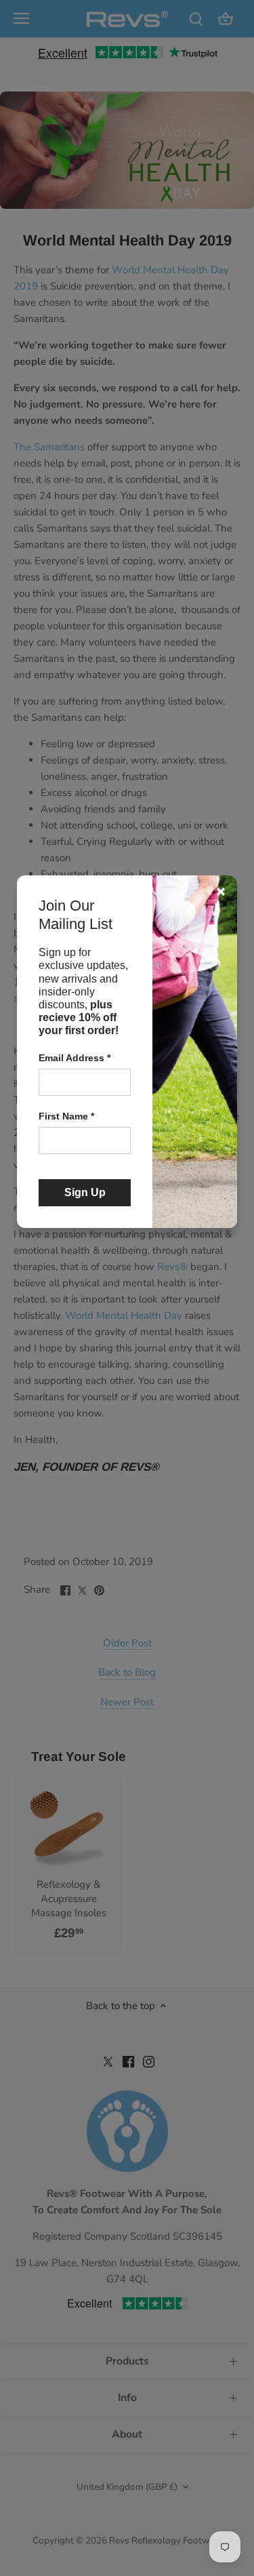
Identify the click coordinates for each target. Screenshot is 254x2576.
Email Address (75, 1058)
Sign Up (85, 1192)
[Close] (221, 892)
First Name (66, 1116)
